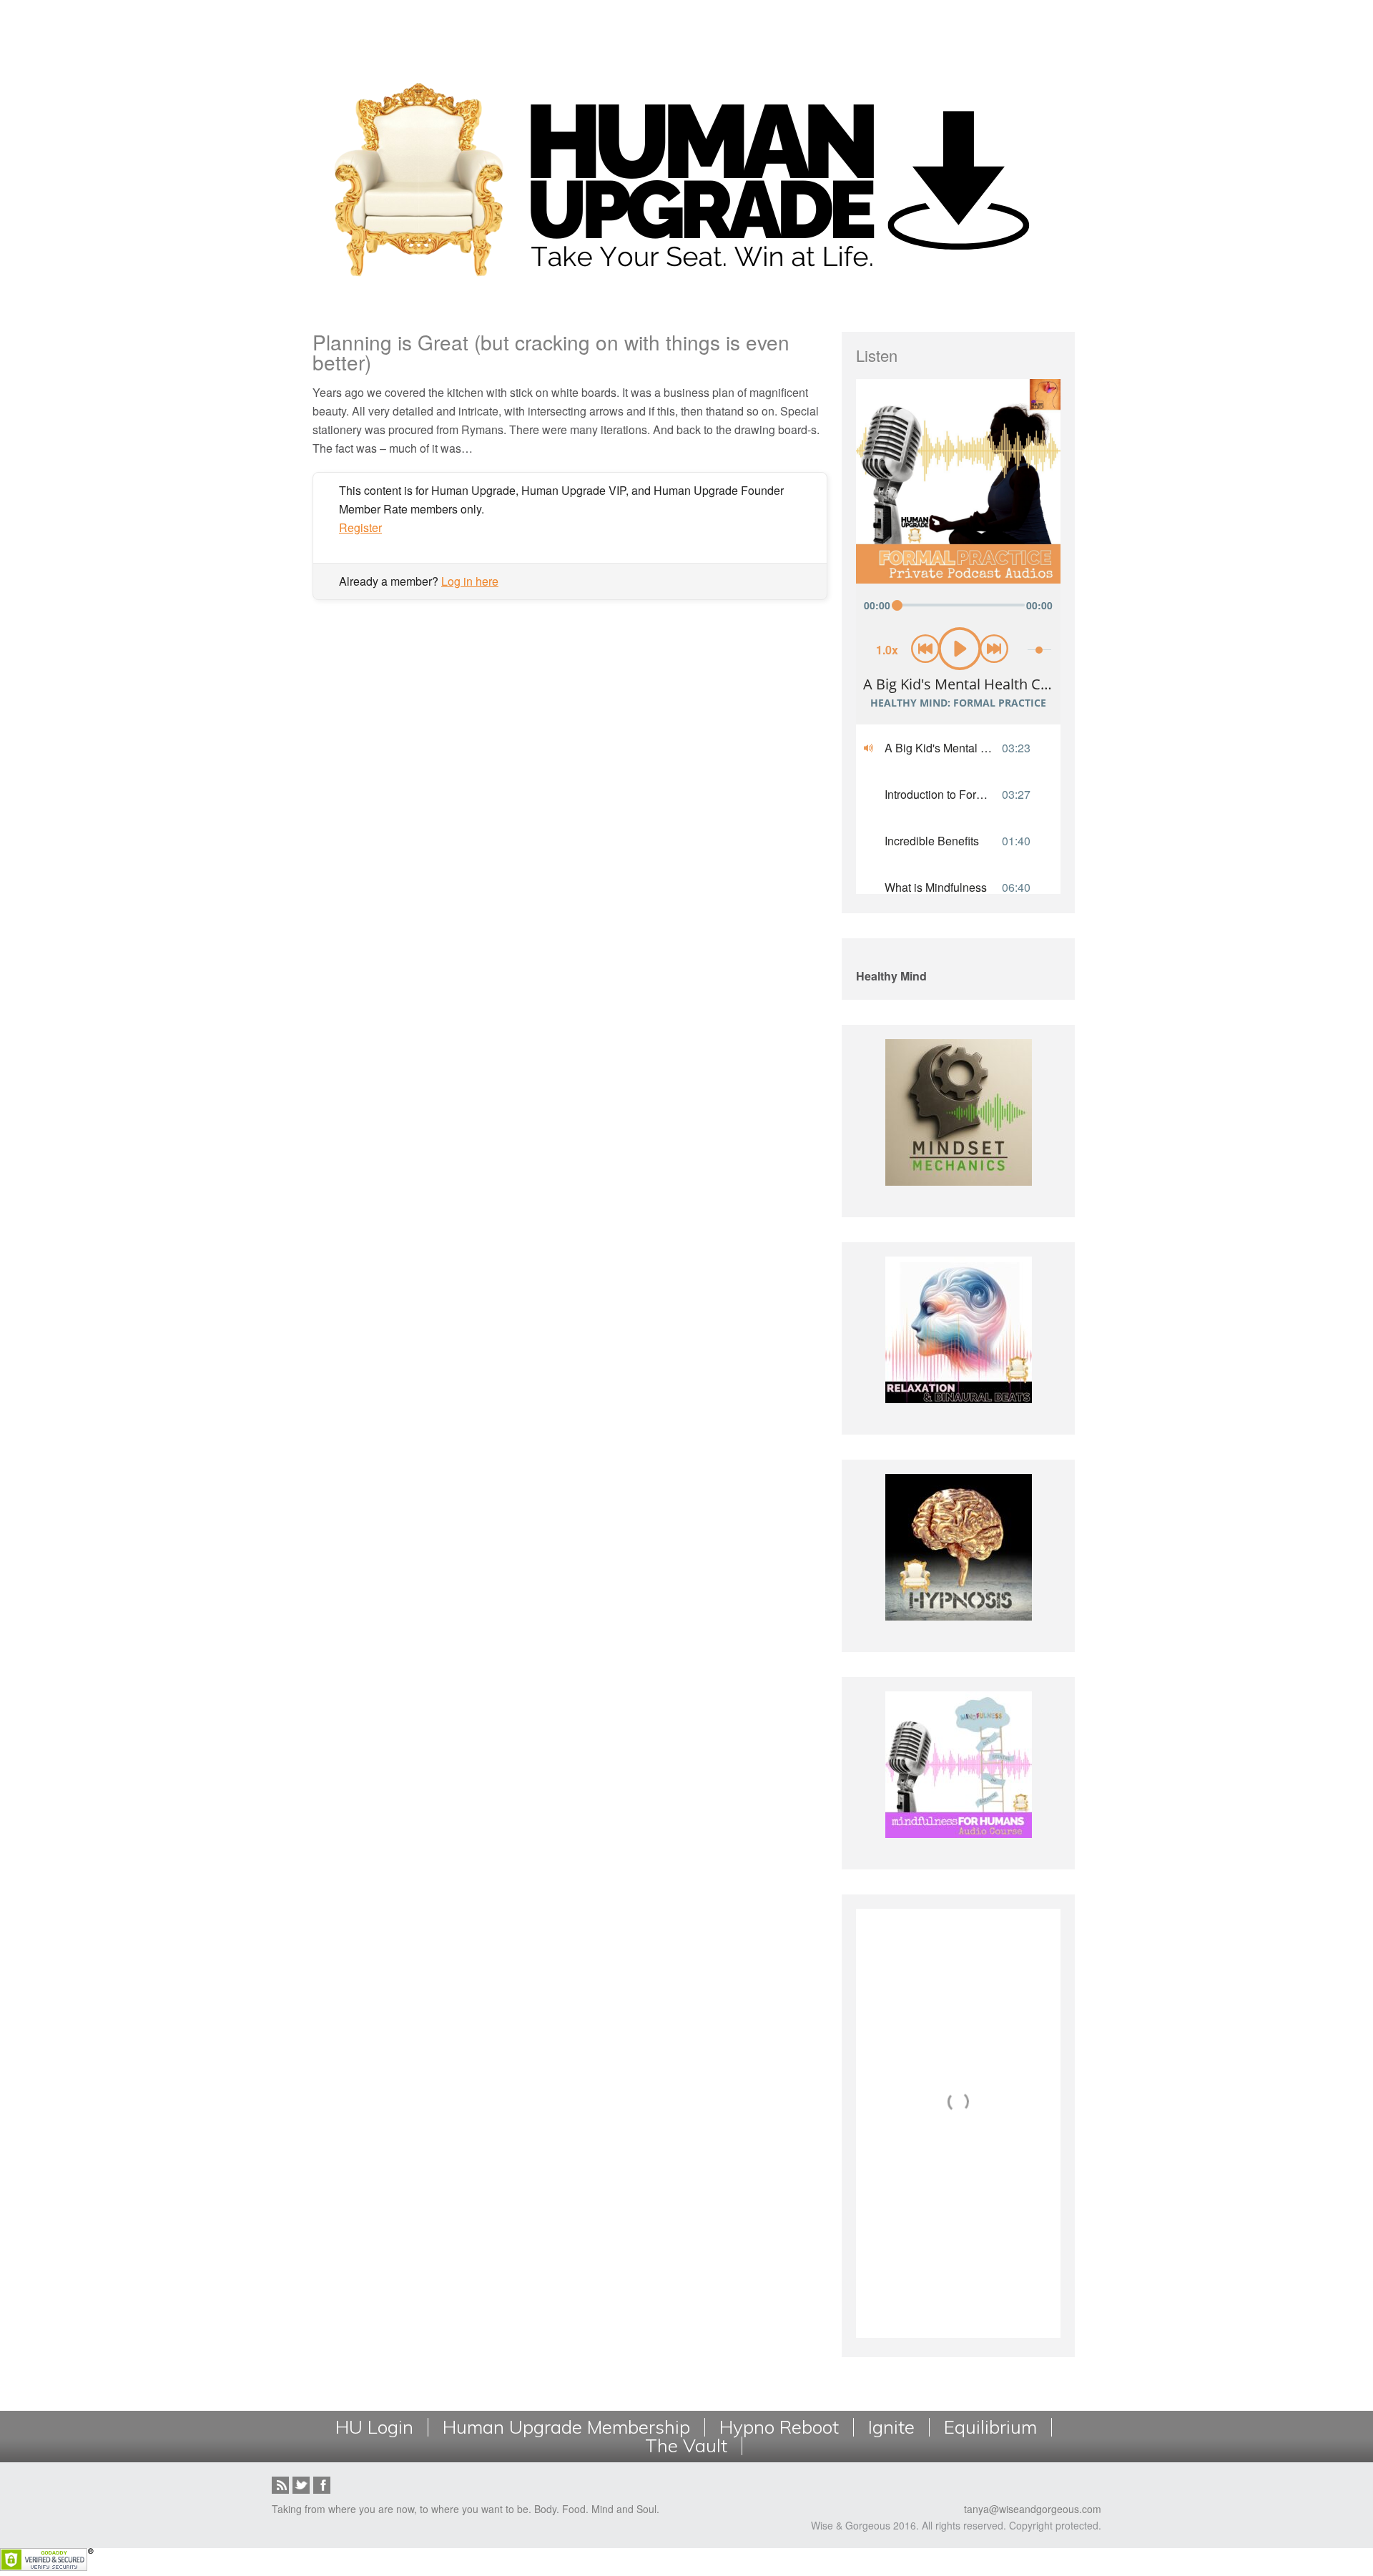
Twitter (301, 2485)
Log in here (470, 581)
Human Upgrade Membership (566, 2427)
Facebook (322, 2485)
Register (360, 527)
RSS (280, 2485)
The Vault (686, 2446)
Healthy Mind (891, 976)
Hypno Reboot (779, 2427)
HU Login (374, 2427)
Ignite (891, 2427)
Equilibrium (990, 2427)
